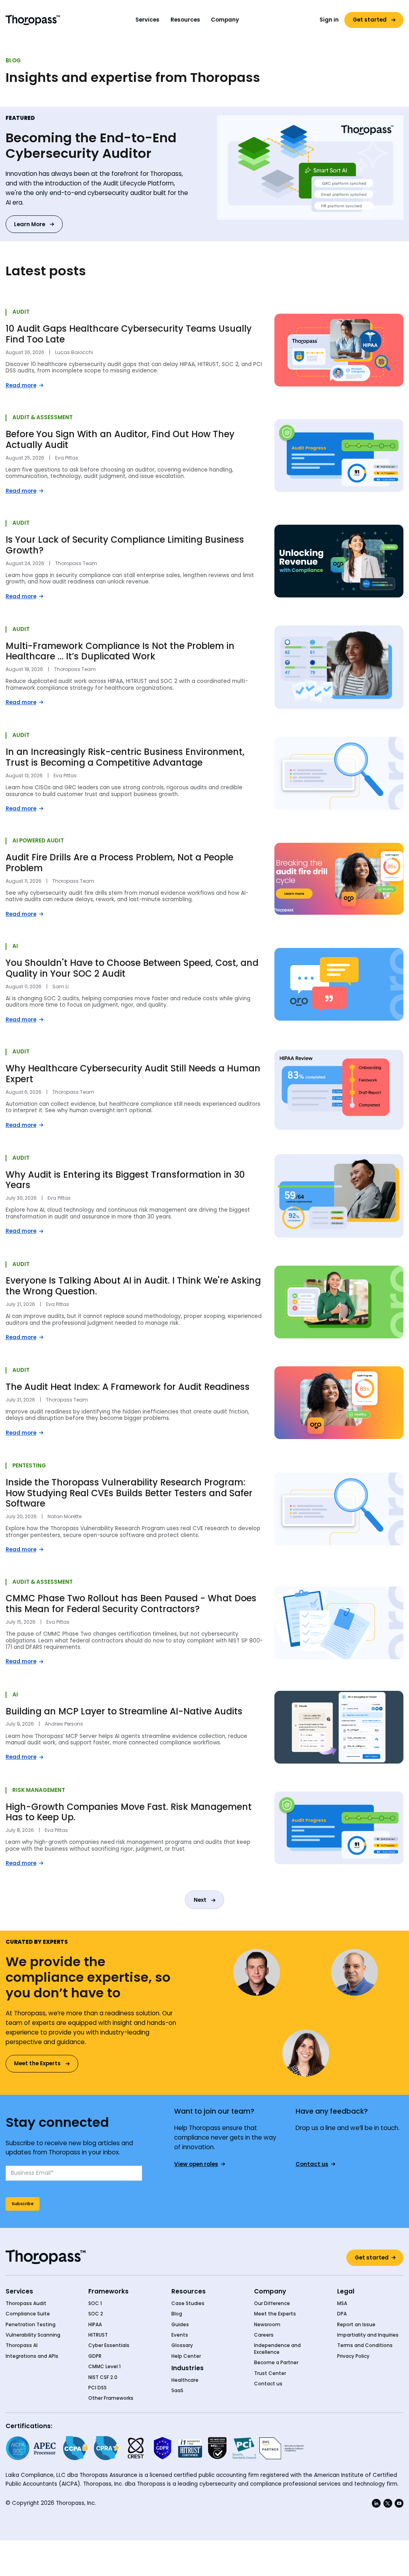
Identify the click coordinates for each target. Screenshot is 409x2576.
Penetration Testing (31, 2325)
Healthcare (185, 2380)
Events (180, 2335)
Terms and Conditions (365, 2345)
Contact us (268, 2384)
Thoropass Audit (26, 2303)
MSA (342, 2303)
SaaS (177, 2391)
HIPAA (95, 2325)
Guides (180, 2325)
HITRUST (98, 2335)
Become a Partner (276, 2363)
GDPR (95, 2356)
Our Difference (272, 2303)
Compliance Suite (28, 2314)
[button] (148, 20)
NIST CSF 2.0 (103, 2377)
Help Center (186, 2356)
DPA (342, 2314)
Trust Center (270, 2373)
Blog (177, 2314)
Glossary (182, 2345)
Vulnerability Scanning (33, 2335)
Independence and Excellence (277, 2349)
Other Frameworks (111, 2398)
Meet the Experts (275, 2314)
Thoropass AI (22, 2345)
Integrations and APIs (32, 2356)
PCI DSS (97, 2388)
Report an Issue (356, 2325)
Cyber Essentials (109, 2345)
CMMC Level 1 (104, 2367)
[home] (33, 20)
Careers (264, 2335)
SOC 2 (96, 2314)
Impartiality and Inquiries (368, 2335)
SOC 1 (95, 2303)
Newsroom (267, 2325)
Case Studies (188, 2303)
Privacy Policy (353, 2356)
